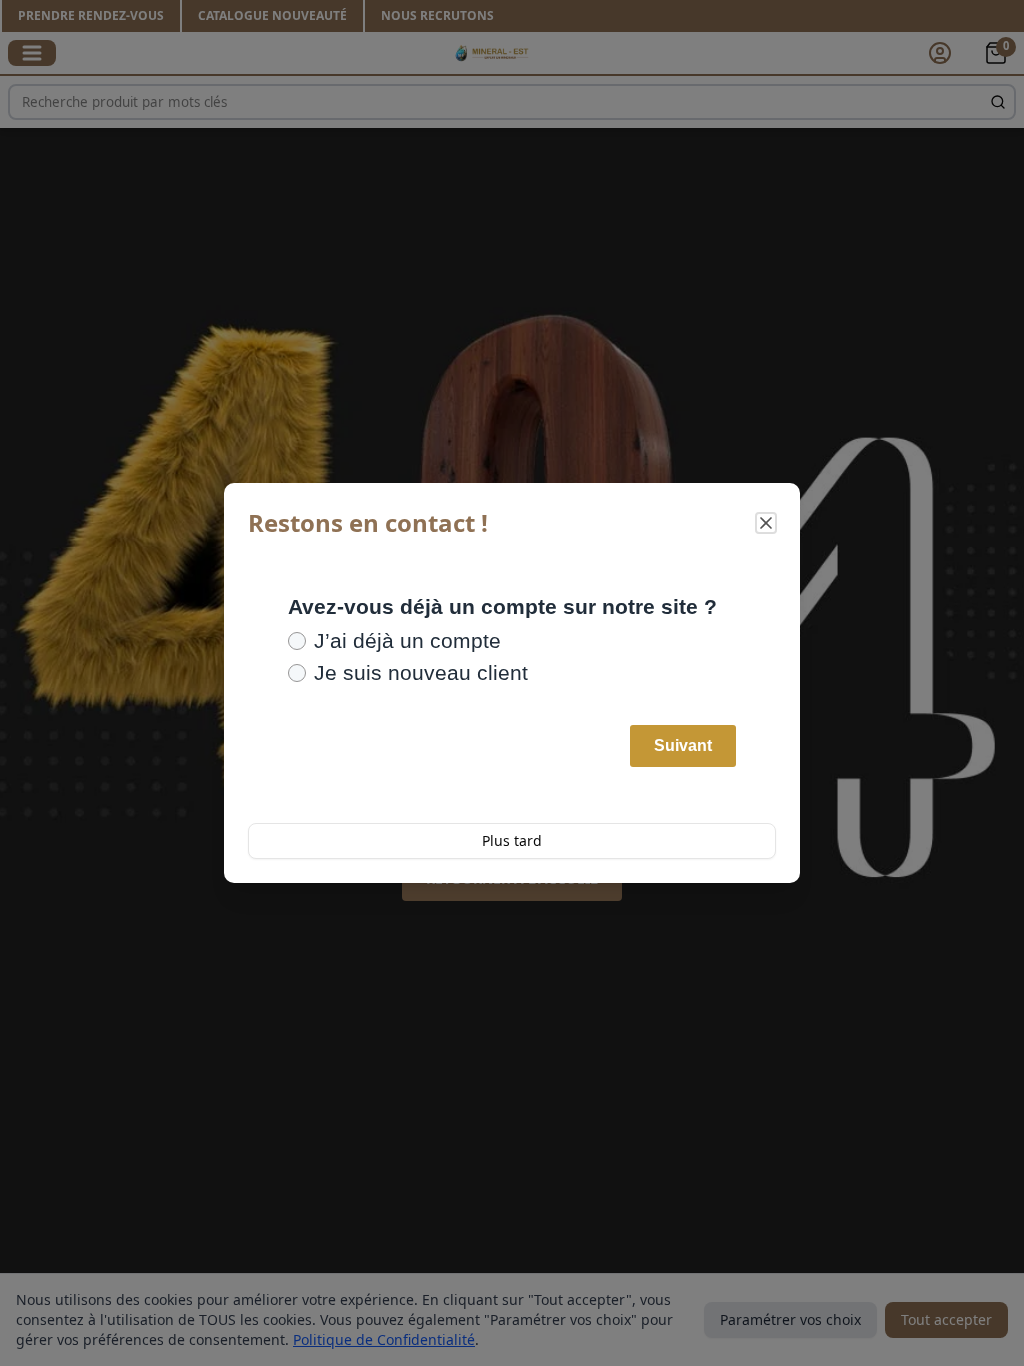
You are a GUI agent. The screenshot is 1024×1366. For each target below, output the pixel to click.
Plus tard (512, 840)
